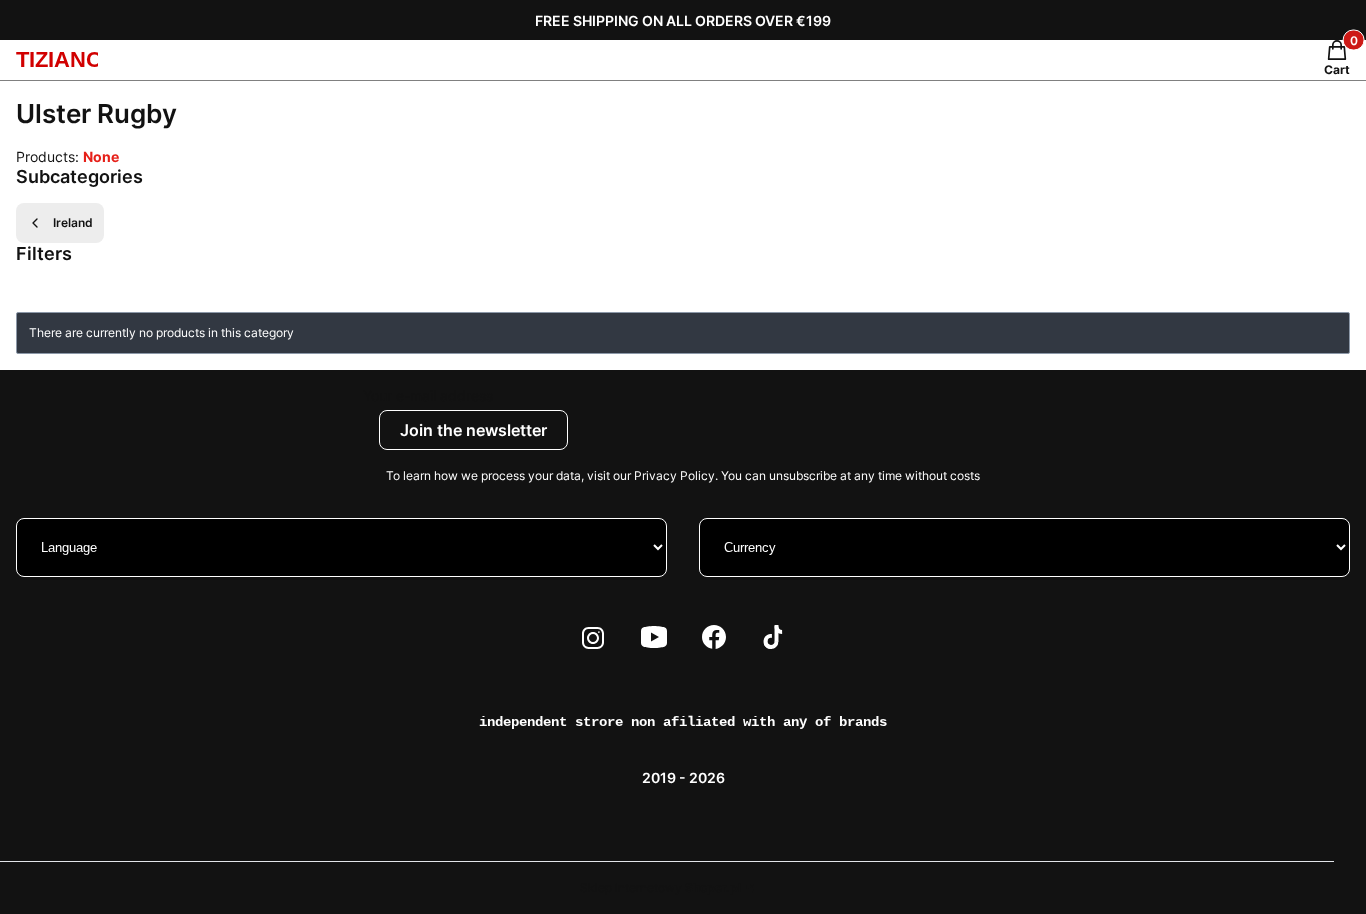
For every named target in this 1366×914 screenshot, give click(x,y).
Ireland (73, 222)
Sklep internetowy (660, 887)
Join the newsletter (473, 430)
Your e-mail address (428, 395)
